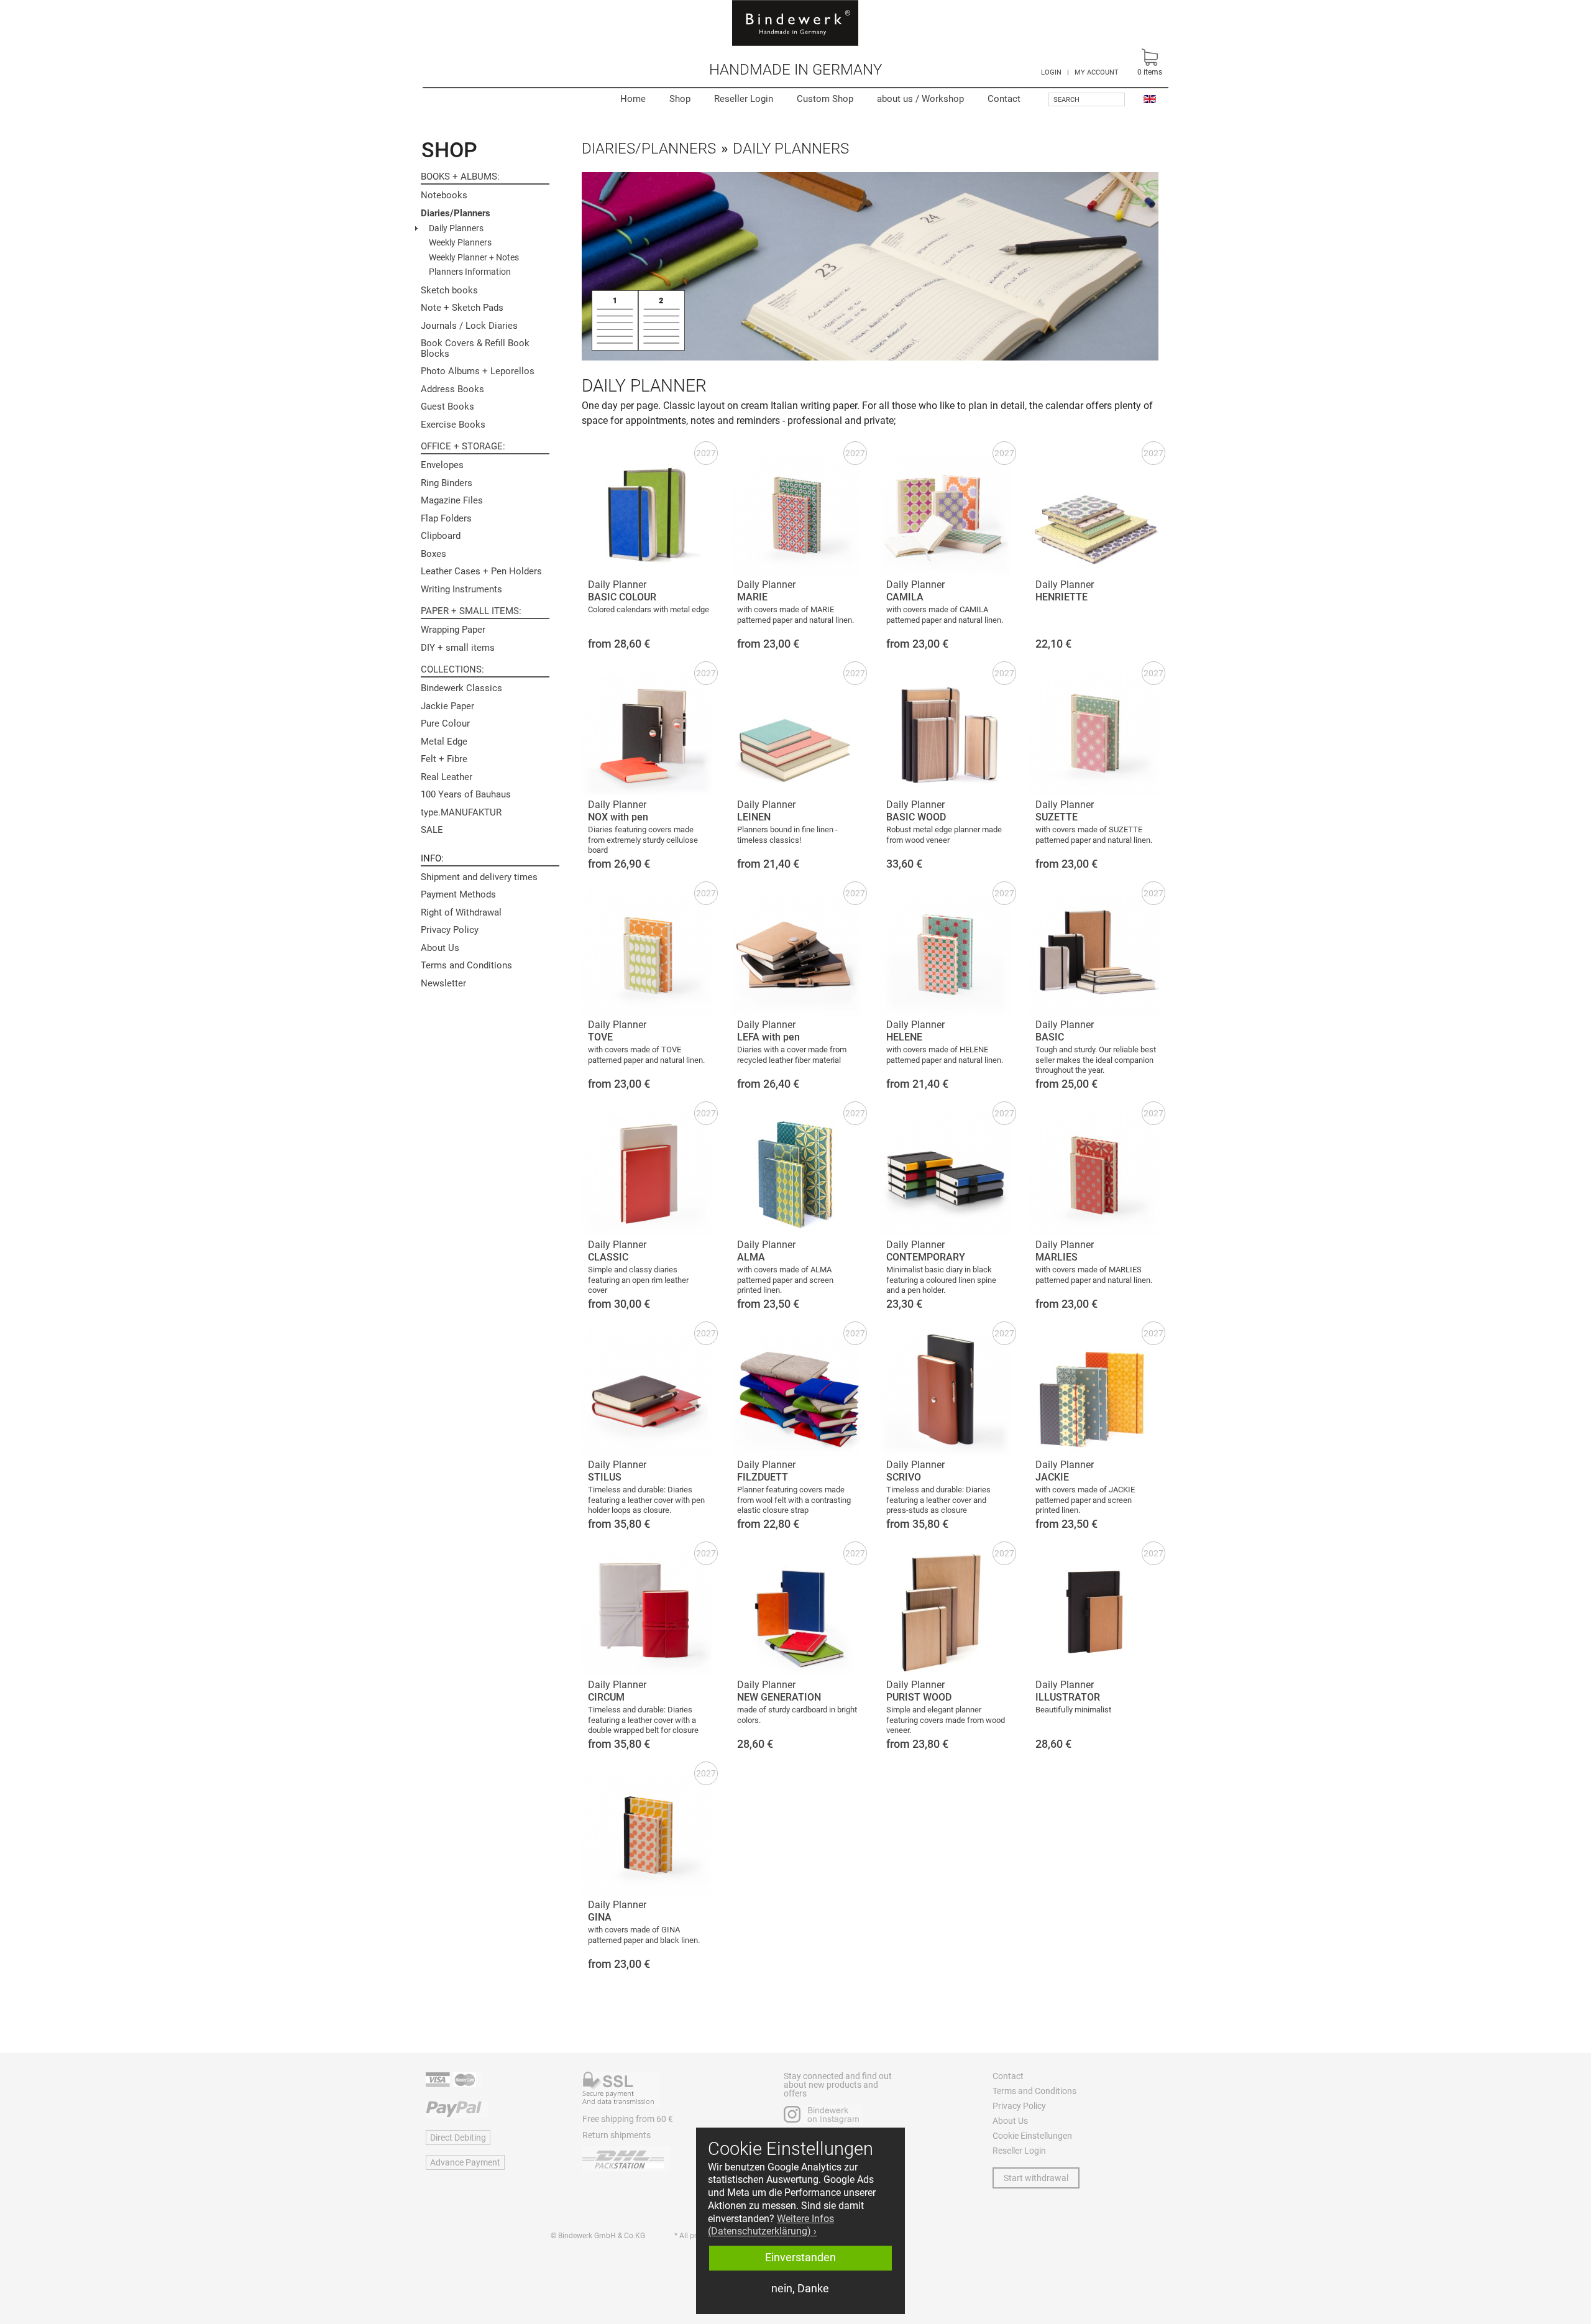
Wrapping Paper (453, 630)
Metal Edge (444, 742)
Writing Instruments (461, 589)
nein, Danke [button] (800, 2289)
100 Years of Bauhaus (466, 794)
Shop (680, 99)
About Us (440, 948)
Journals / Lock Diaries (469, 326)
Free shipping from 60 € (628, 2119)
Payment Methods (458, 894)
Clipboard (441, 536)
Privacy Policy (450, 930)
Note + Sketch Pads (462, 308)
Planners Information (470, 272)
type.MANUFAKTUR (461, 812)
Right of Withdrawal (461, 912)
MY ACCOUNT (1097, 72)
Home (633, 99)
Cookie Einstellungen (1032, 2136)
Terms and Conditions (466, 965)
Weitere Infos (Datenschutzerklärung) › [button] (771, 2225)
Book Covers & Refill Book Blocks (475, 348)
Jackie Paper (447, 706)
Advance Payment (465, 2162)
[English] (1150, 99)
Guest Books (447, 406)
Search (1066, 100)
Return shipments (617, 2135)
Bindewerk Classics (461, 688)
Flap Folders (446, 518)
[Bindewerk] (795, 23)
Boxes (433, 554)
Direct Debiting (458, 2138)
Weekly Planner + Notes (474, 257)
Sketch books (449, 290)
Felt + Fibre (444, 759)
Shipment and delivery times (479, 877)
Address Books (452, 389)
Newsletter (443, 983)
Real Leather (447, 777)
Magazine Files (452, 500)
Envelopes (442, 465)
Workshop (920, 99)
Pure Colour (445, 723)
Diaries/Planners (456, 213)
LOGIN (1051, 72)
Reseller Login (744, 99)
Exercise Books (453, 425)
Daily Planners (456, 228)
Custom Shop (825, 99)
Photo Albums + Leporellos (478, 371)
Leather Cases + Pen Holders (481, 571)
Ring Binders (447, 483)
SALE (432, 830)
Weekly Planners (460, 242)
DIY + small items (458, 648)
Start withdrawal (1036, 2178)
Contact (1004, 99)
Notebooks (444, 195)
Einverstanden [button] (800, 2257)
